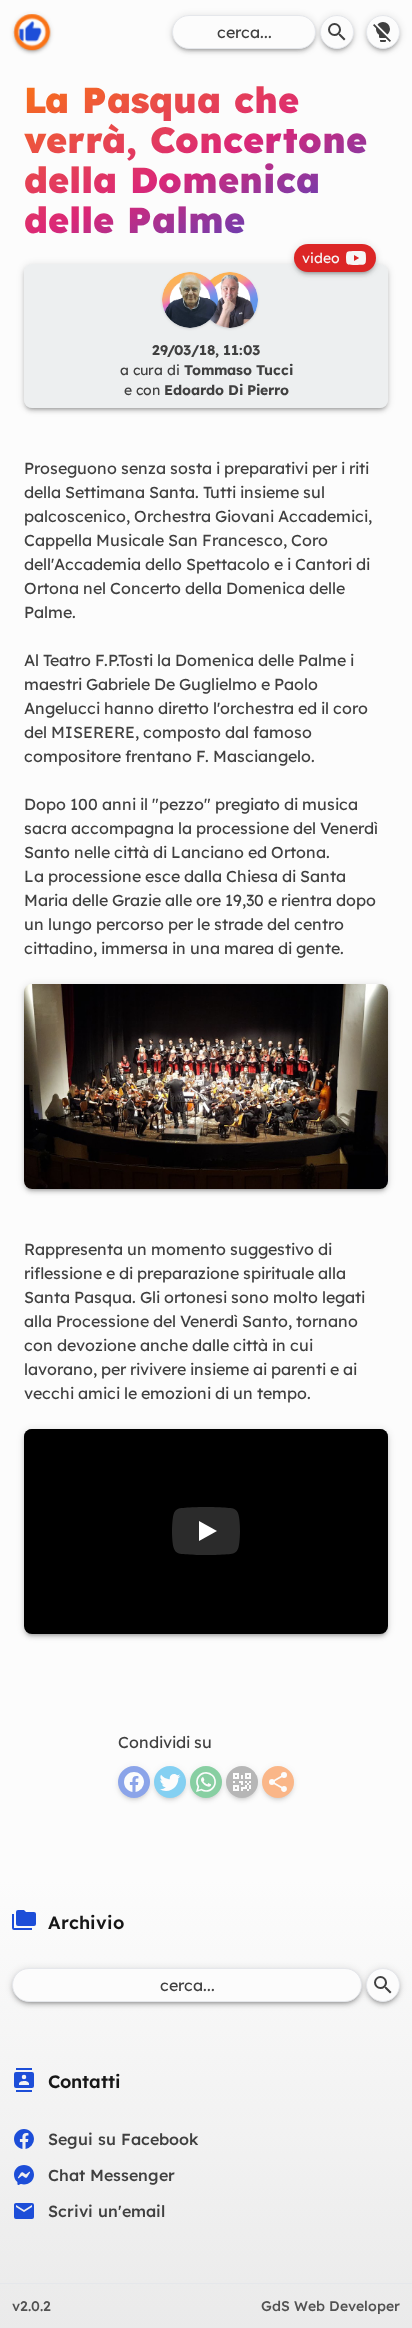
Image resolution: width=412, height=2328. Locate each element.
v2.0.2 (31, 2306)
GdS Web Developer (330, 2306)
